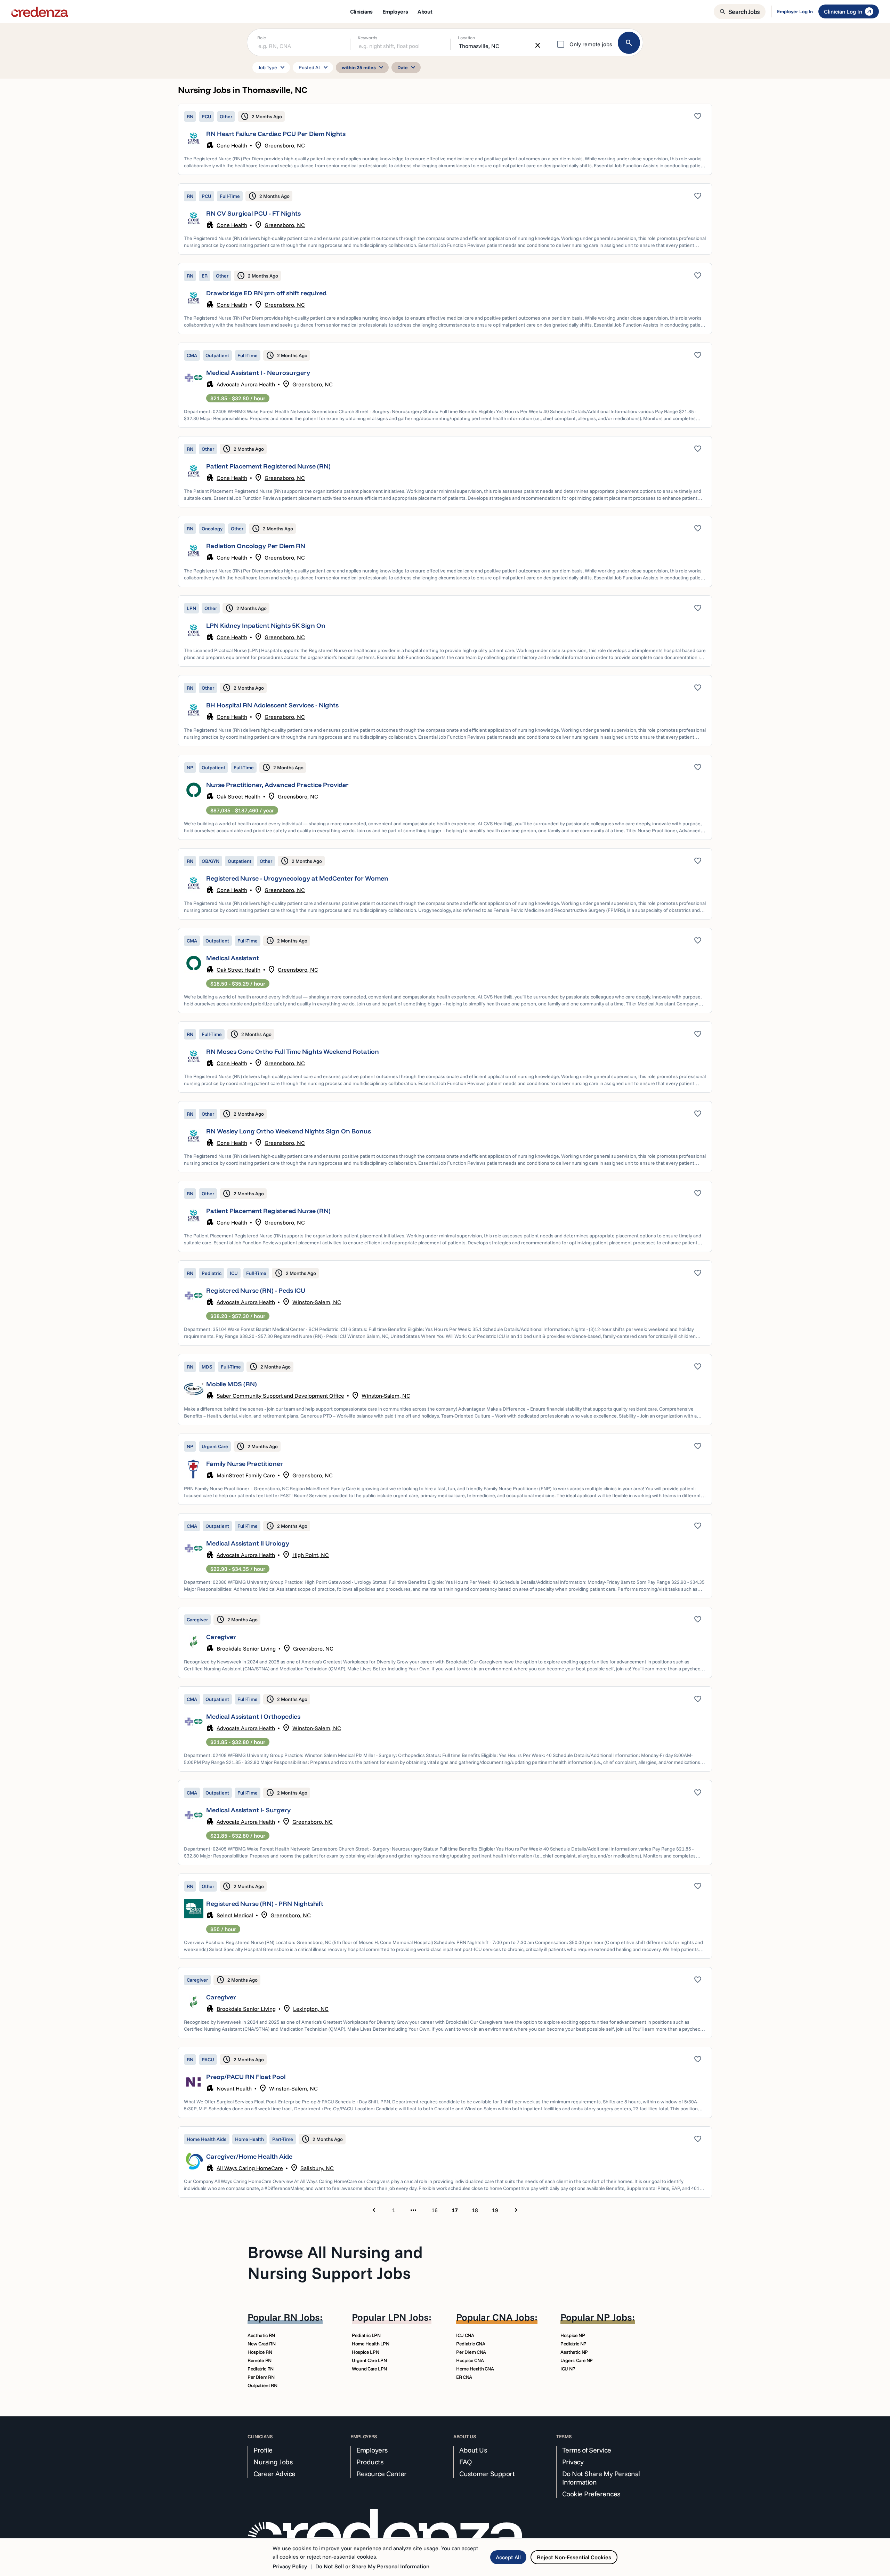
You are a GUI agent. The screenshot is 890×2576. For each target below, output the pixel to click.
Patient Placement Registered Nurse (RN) (268, 466)
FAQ (466, 2462)
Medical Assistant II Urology (248, 1543)
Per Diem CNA (471, 2352)
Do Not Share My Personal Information (601, 2478)
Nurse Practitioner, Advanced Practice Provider (277, 785)
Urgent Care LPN (369, 2360)
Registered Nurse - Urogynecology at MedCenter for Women (297, 878)
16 (435, 2210)
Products (370, 2462)
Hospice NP (573, 2335)
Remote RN (260, 2360)
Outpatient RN (262, 2385)
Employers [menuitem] (395, 11)
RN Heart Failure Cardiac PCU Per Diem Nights (276, 134)
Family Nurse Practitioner (245, 1464)
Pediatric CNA (471, 2344)
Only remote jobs (591, 44)
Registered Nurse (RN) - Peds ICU (256, 1290)
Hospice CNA (470, 2360)
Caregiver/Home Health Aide (249, 2156)
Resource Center (382, 2474)
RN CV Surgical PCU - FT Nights (253, 213)
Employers (372, 2450)
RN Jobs (302, 2317)
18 (475, 2210)
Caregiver (221, 1637)
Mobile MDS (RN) (232, 1384)
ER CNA (464, 2377)
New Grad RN (261, 2344)
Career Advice (274, 2474)
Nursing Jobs (273, 2462)
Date (407, 67)
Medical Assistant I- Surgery (248, 1810)
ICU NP (568, 2369)
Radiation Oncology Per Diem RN (256, 546)
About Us (473, 2450)
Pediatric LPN (366, 2335)
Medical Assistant (233, 958)
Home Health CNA (475, 2369)
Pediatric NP (573, 2344)
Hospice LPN (365, 2352)
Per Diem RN (261, 2377)
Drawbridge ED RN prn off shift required (266, 293)
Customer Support (487, 2474)
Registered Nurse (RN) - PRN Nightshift (265, 1904)
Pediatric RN (261, 2369)
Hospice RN (260, 2352)
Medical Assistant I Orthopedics (253, 1716)
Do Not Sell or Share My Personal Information (372, 2566)
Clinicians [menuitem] (361, 11)
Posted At (314, 67)
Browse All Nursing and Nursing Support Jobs (335, 2262)
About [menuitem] (425, 11)
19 (495, 2210)
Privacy (573, 2462)
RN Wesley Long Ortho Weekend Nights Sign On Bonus (289, 1131)
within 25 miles (364, 67)
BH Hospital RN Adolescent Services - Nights (272, 705)
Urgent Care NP (577, 2360)
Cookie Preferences (591, 2494)
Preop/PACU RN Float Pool (246, 2077)
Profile (263, 2450)
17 (455, 2210)
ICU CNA (465, 2335)
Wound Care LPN (369, 2369)
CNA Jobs (513, 2317)
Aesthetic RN (261, 2335)
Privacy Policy (290, 2566)
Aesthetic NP (574, 2352)
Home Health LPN (371, 2344)
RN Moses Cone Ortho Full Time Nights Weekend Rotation (293, 1052)
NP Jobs (614, 2317)
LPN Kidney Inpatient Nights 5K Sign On (266, 625)
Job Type (273, 67)
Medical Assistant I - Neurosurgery (258, 373)
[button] (445, 139)
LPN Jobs (408, 2317)
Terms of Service (587, 2450)
